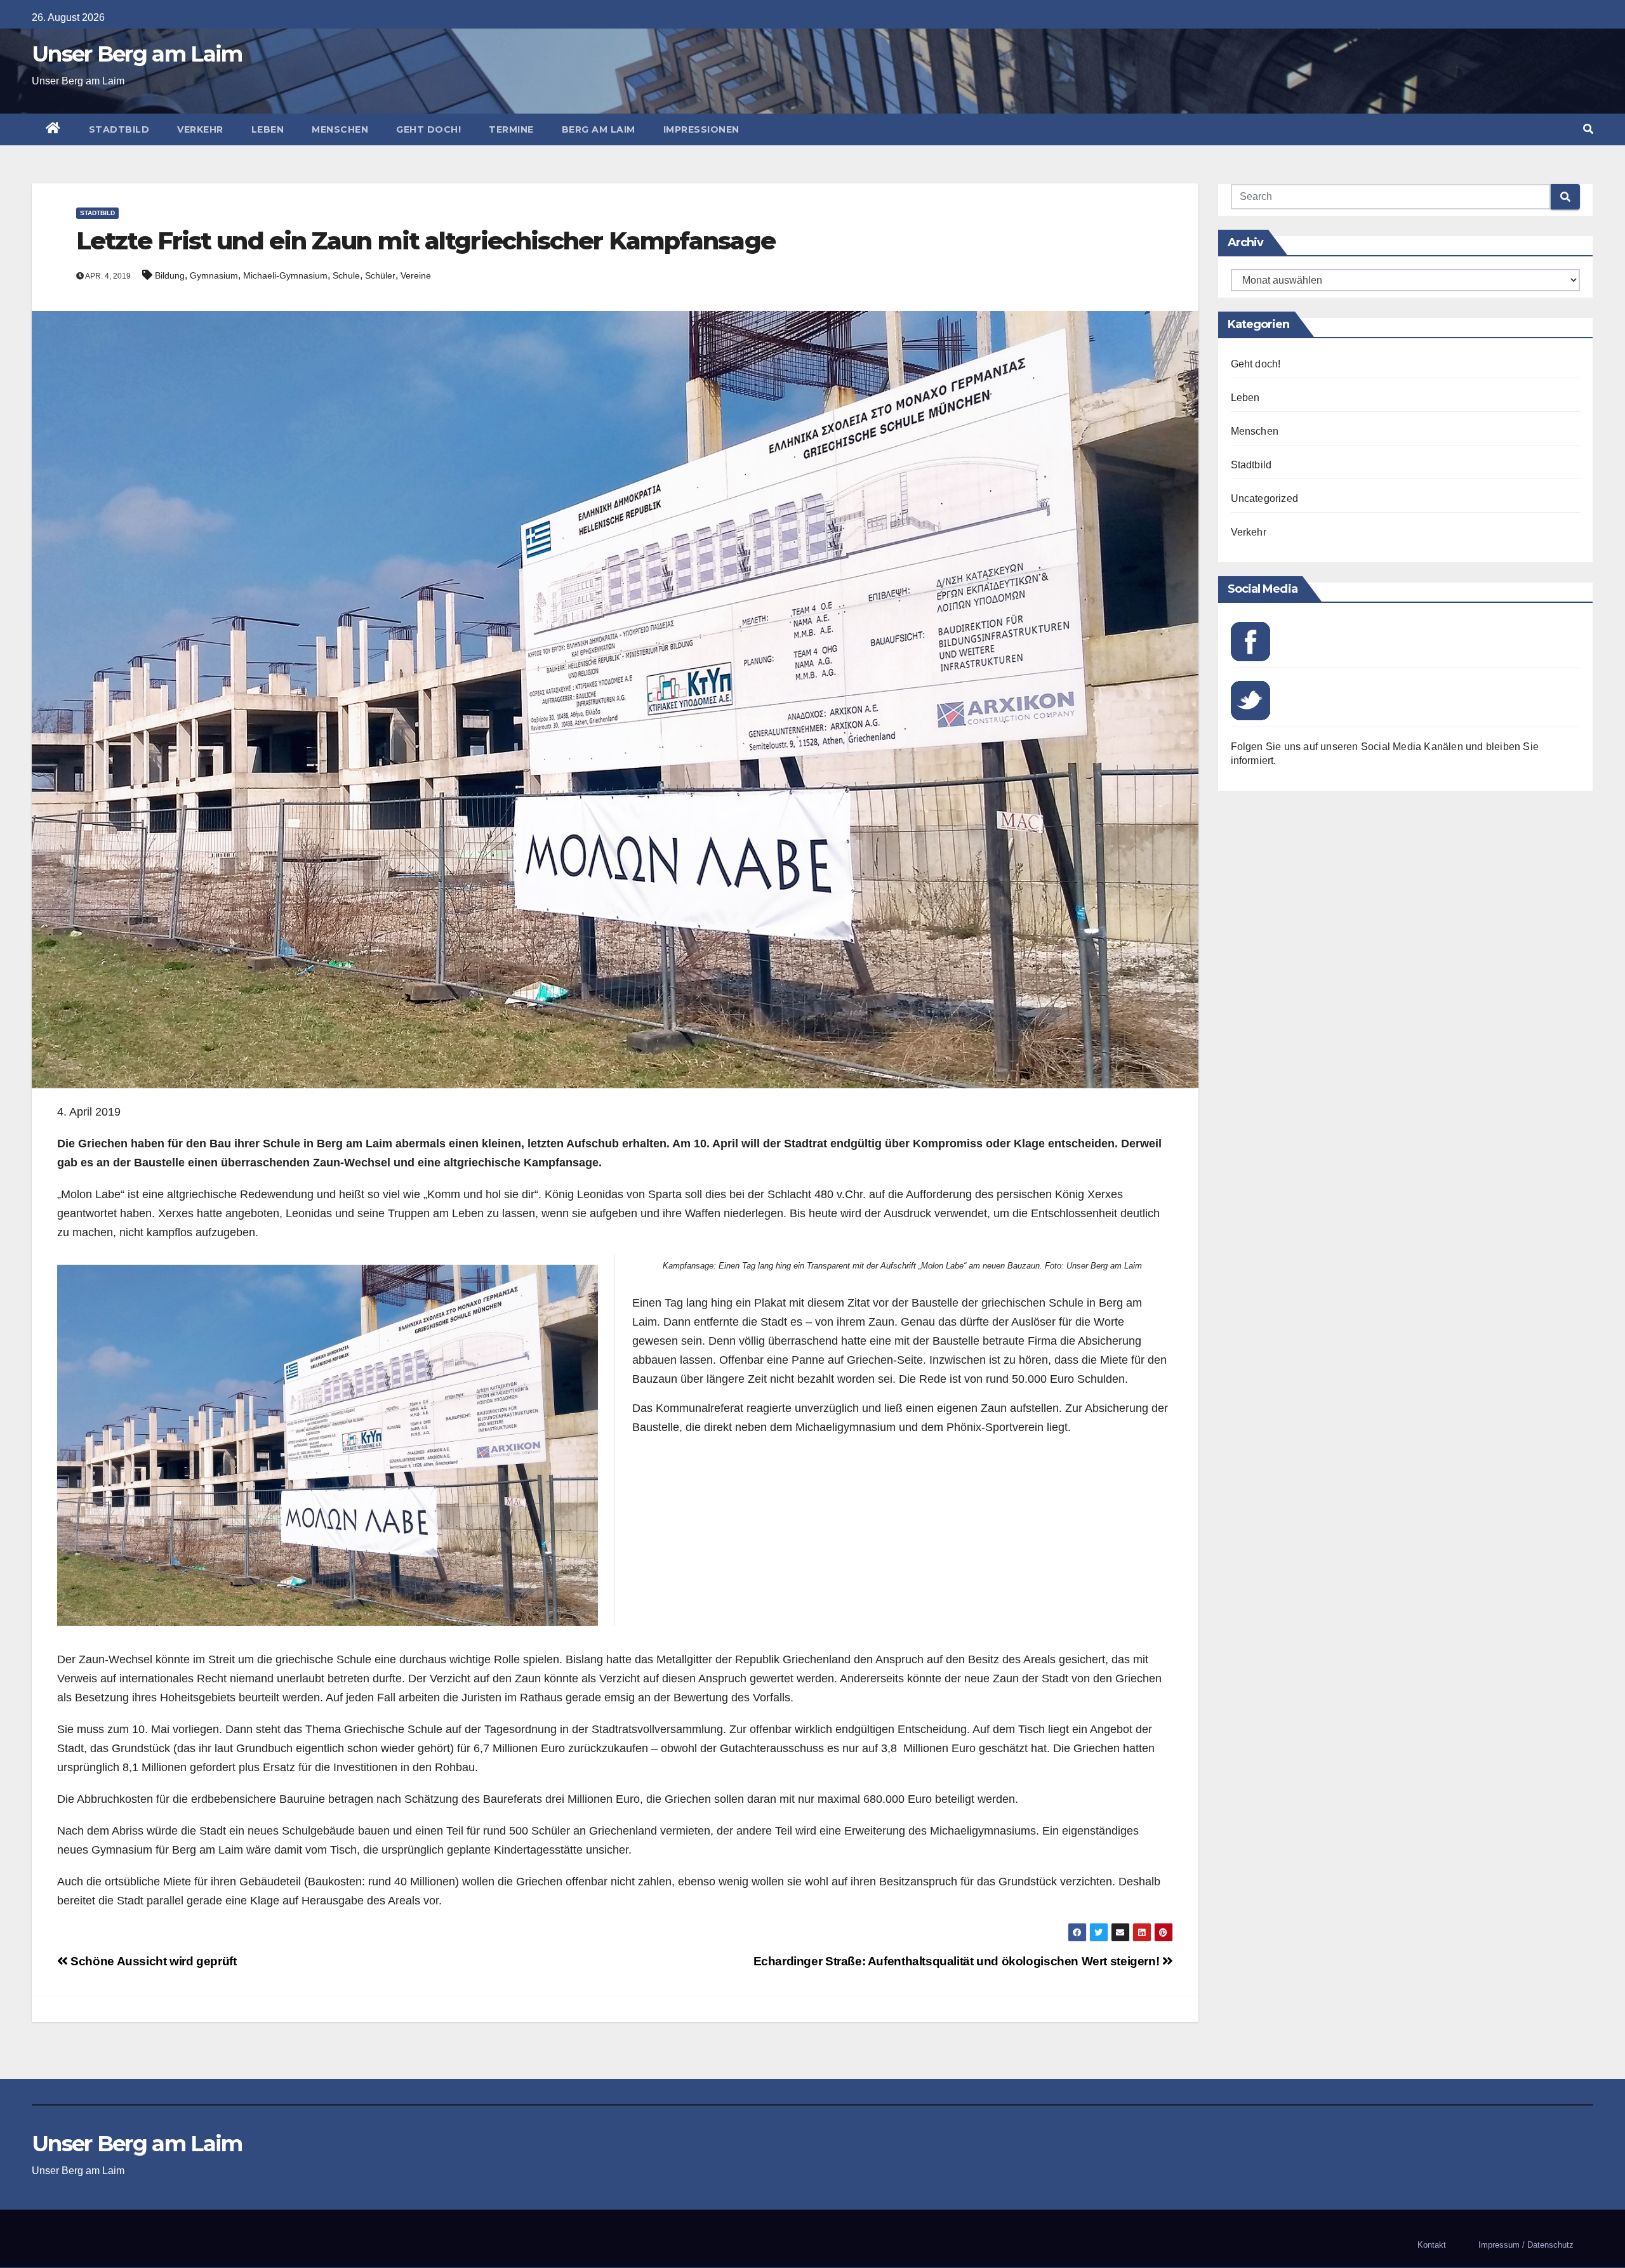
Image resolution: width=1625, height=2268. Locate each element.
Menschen (340, 129)
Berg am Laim (599, 129)
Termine (511, 129)
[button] (1588, 129)
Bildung (170, 275)
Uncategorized (1265, 498)
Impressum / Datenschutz (1526, 2245)
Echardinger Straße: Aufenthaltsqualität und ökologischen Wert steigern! (958, 1961)
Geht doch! (428, 129)
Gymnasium (214, 275)
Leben (268, 129)
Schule (346, 275)
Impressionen (701, 129)
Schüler (380, 275)
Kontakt (1432, 2245)
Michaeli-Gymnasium (285, 275)
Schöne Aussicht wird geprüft (152, 1961)
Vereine (416, 275)
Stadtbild (119, 129)
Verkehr (200, 129)
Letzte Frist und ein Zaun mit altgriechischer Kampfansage (426, 241)
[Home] (53, 129)
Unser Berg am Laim (137, 54)
